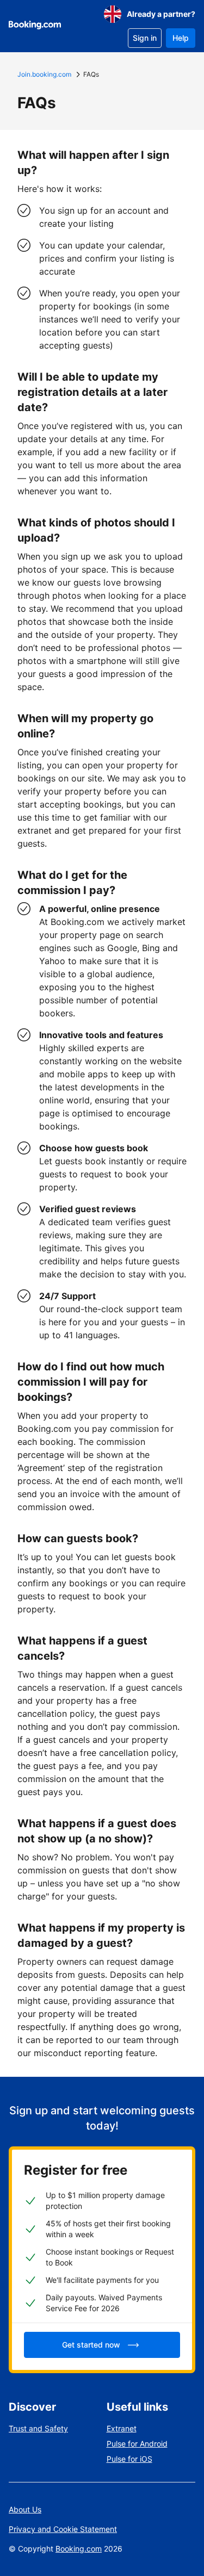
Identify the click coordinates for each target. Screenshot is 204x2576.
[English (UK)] (113, 14)
